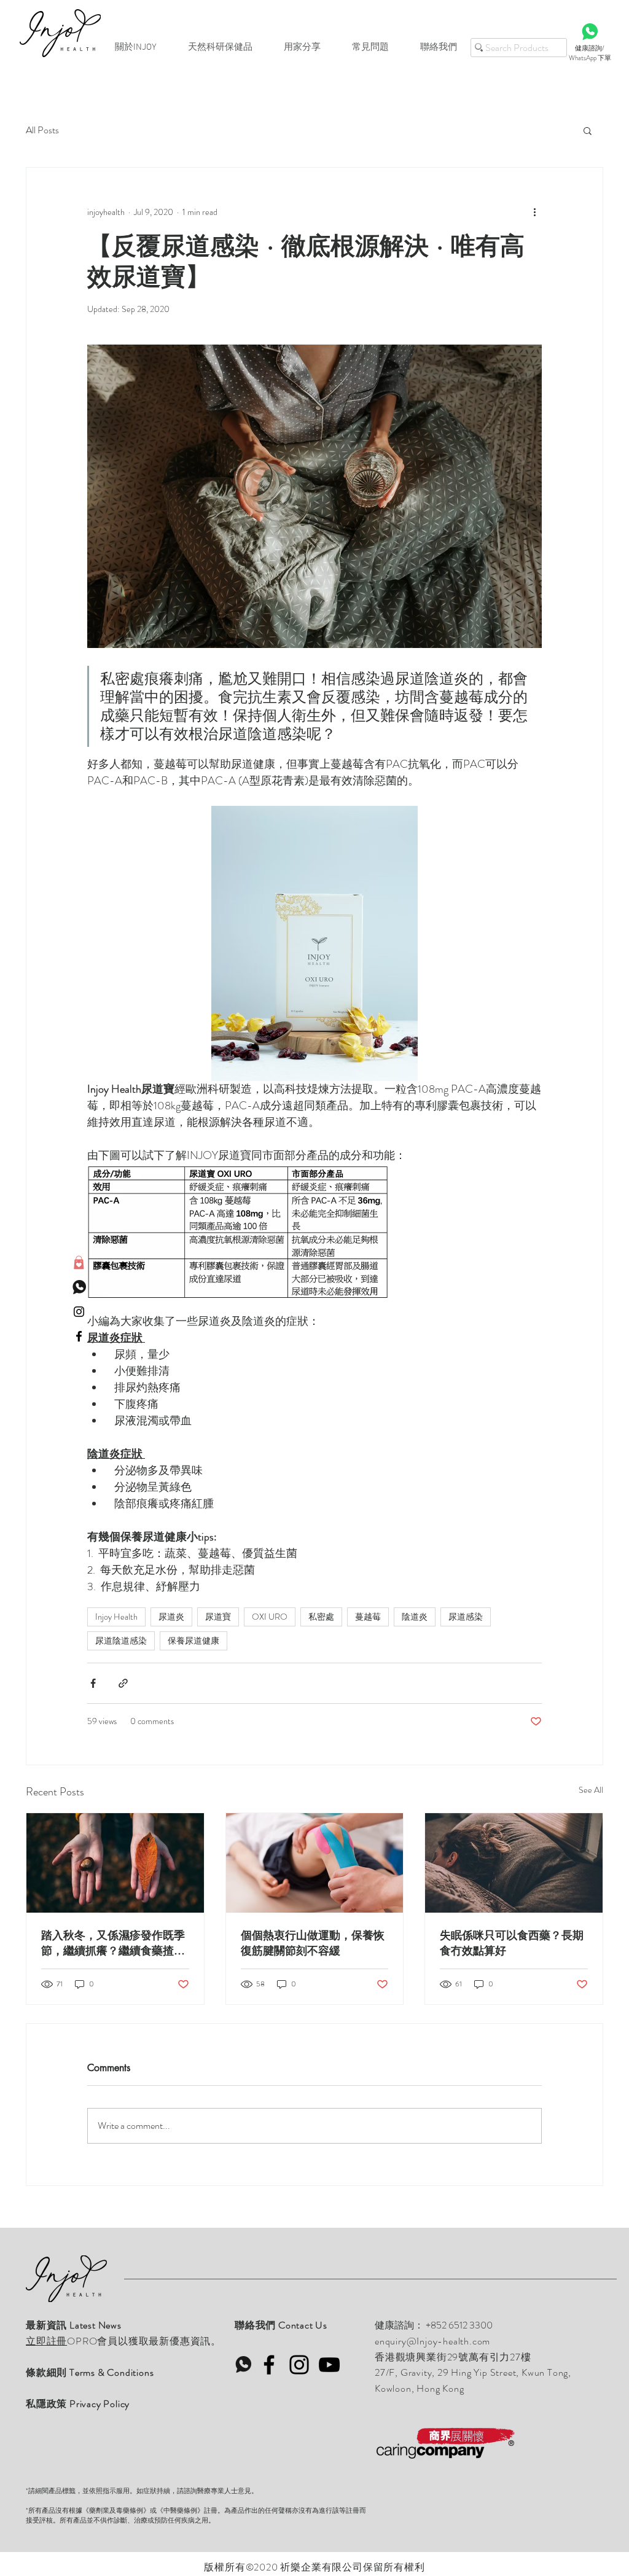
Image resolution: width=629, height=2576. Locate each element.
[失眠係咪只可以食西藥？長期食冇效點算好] (514, 1863)
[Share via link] (123, 1683)
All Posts (42, 130)
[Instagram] (299, 2365)
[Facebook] (269, 2365)
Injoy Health (116, 1617)
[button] (588, 130)
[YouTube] (329, 2365)
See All (591, 1790)
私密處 (321, 1617)
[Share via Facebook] (93, 1683)
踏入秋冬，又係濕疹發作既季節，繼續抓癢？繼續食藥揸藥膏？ (113, 1943)
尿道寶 (218, 1617)
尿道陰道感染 (121, 1641)
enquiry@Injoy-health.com (432, 2341)
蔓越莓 (368, 1617)
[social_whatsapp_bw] (79, 1287)
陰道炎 (415, 1617)
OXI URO (270, 1617)
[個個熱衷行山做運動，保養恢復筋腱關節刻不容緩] (315, 1863)
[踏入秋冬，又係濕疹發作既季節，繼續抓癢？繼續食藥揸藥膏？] (115, 1863)
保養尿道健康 (193, 1641)
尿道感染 (466, 1617)
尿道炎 (171, 1617)
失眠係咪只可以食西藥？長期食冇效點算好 (512, 1942)
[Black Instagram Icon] (79, 1312)
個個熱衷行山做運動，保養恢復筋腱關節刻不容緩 (313, 1942)
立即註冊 (46, 2341)
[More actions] (534, 212)
